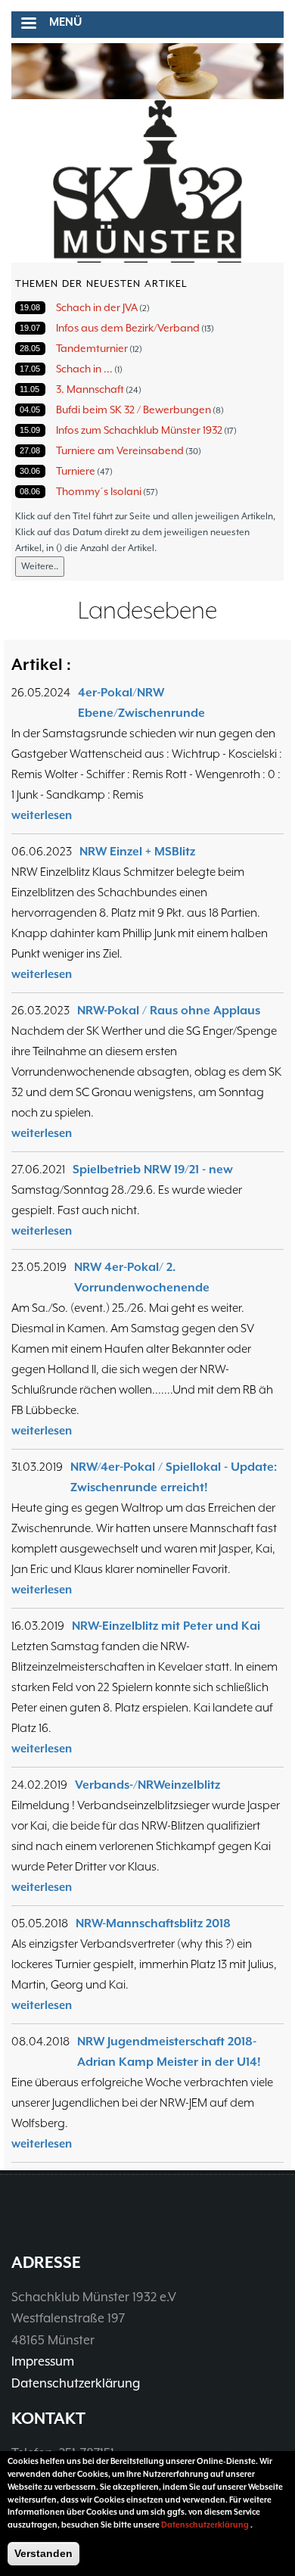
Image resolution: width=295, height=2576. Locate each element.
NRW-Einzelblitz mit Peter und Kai (166, 1626)
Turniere (76, 471)
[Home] (147, 182)
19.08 (30, 307)
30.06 (30, 471)
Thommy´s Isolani (99, 491)
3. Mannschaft (90, 389)
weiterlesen (42, 815)
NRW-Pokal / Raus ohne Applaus (169, 1011)
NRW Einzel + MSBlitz (137, 852)
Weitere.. (40, 566)
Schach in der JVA (97, 307)
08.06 (30, 491)
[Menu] (28, 25)
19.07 (30, 328)
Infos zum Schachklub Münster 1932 (139, 430)
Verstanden (43, 2553)
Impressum (43, 2361)
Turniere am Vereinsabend (120, 450)
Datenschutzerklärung (76, 2383)
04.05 (30, 410)
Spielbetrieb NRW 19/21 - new (153, 1170)
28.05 (30, 348)
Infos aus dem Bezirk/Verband (128, 328)
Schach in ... (84, 369)
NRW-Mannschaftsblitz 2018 (153, 1923)
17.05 (30, 369)
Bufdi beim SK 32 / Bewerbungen (134, 410)
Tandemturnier (92, 348)
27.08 (30, 450)
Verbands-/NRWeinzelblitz (147, 1785)
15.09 (30, 430)
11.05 (29, 389)
